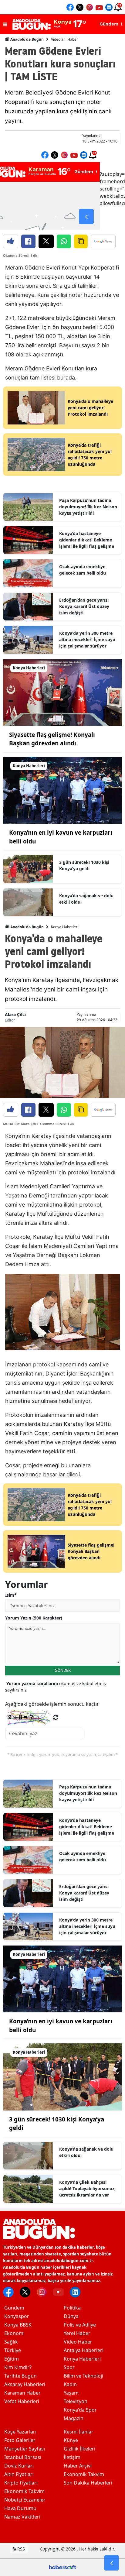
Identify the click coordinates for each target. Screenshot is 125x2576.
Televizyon (76, 2401)
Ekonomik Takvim (24, 2491)
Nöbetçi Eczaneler (25, 2500)
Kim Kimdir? (18, 2367)
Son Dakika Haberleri (88, 2483)
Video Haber (78, 2342)
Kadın (70, 2384)
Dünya (71, 2316)
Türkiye (13, 2350)
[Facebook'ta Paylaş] (28, 241)
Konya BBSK (18, 2325)
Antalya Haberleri (84, 2350)
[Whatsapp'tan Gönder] (64, 241)
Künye (71, 2440)
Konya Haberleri (65, 927)
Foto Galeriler (20, 2440)
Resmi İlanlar (79, 2432)
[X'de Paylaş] (46, 241)
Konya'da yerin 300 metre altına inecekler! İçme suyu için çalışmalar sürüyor (87, 639)
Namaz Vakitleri (22, 2517)
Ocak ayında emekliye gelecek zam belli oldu (83, 570)
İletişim (72, 2457)
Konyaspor (17, 2316)
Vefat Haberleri (22, 2401)
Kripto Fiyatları (21, 2483)
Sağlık (11, 2342)
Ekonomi (14, 2333)
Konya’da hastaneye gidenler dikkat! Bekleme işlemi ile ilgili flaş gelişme (87, 540)
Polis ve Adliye (80, 2325)
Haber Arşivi (78, 2466)
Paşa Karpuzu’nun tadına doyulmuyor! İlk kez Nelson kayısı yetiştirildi (88, 507)
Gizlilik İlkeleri (79, 2449)
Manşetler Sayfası (25, 2449)
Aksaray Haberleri (25, 2384)
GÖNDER (63, 1670)
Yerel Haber (77, 2333)
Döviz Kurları (19, 2466)
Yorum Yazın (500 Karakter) (34, 1618)
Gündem (14, 2308)
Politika (72, 2308)
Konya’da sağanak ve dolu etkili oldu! (86, 899)
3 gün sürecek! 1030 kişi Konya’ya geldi (84, 865)
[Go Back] (111, 2563)
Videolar (58, 39)
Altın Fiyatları (19, 2474)
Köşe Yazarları (20, 2432)
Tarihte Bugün (20, 2376)
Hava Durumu (20, 2508)
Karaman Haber (22, 2393)
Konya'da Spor (80, 2410)
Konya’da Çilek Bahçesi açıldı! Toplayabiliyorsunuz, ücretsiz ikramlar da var (87, 2188)
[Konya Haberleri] (62, 692)
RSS (20, 2549)
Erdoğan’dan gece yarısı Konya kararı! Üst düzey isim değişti (84, 606)
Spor (69, 2367)
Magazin (74, 2418)
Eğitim (12, 2359)
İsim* (11, 1595)
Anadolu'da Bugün (27, 39)
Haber (73, 39)
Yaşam (71, 2393)
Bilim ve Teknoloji (83, 2376)
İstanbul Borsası (23, 2457)
